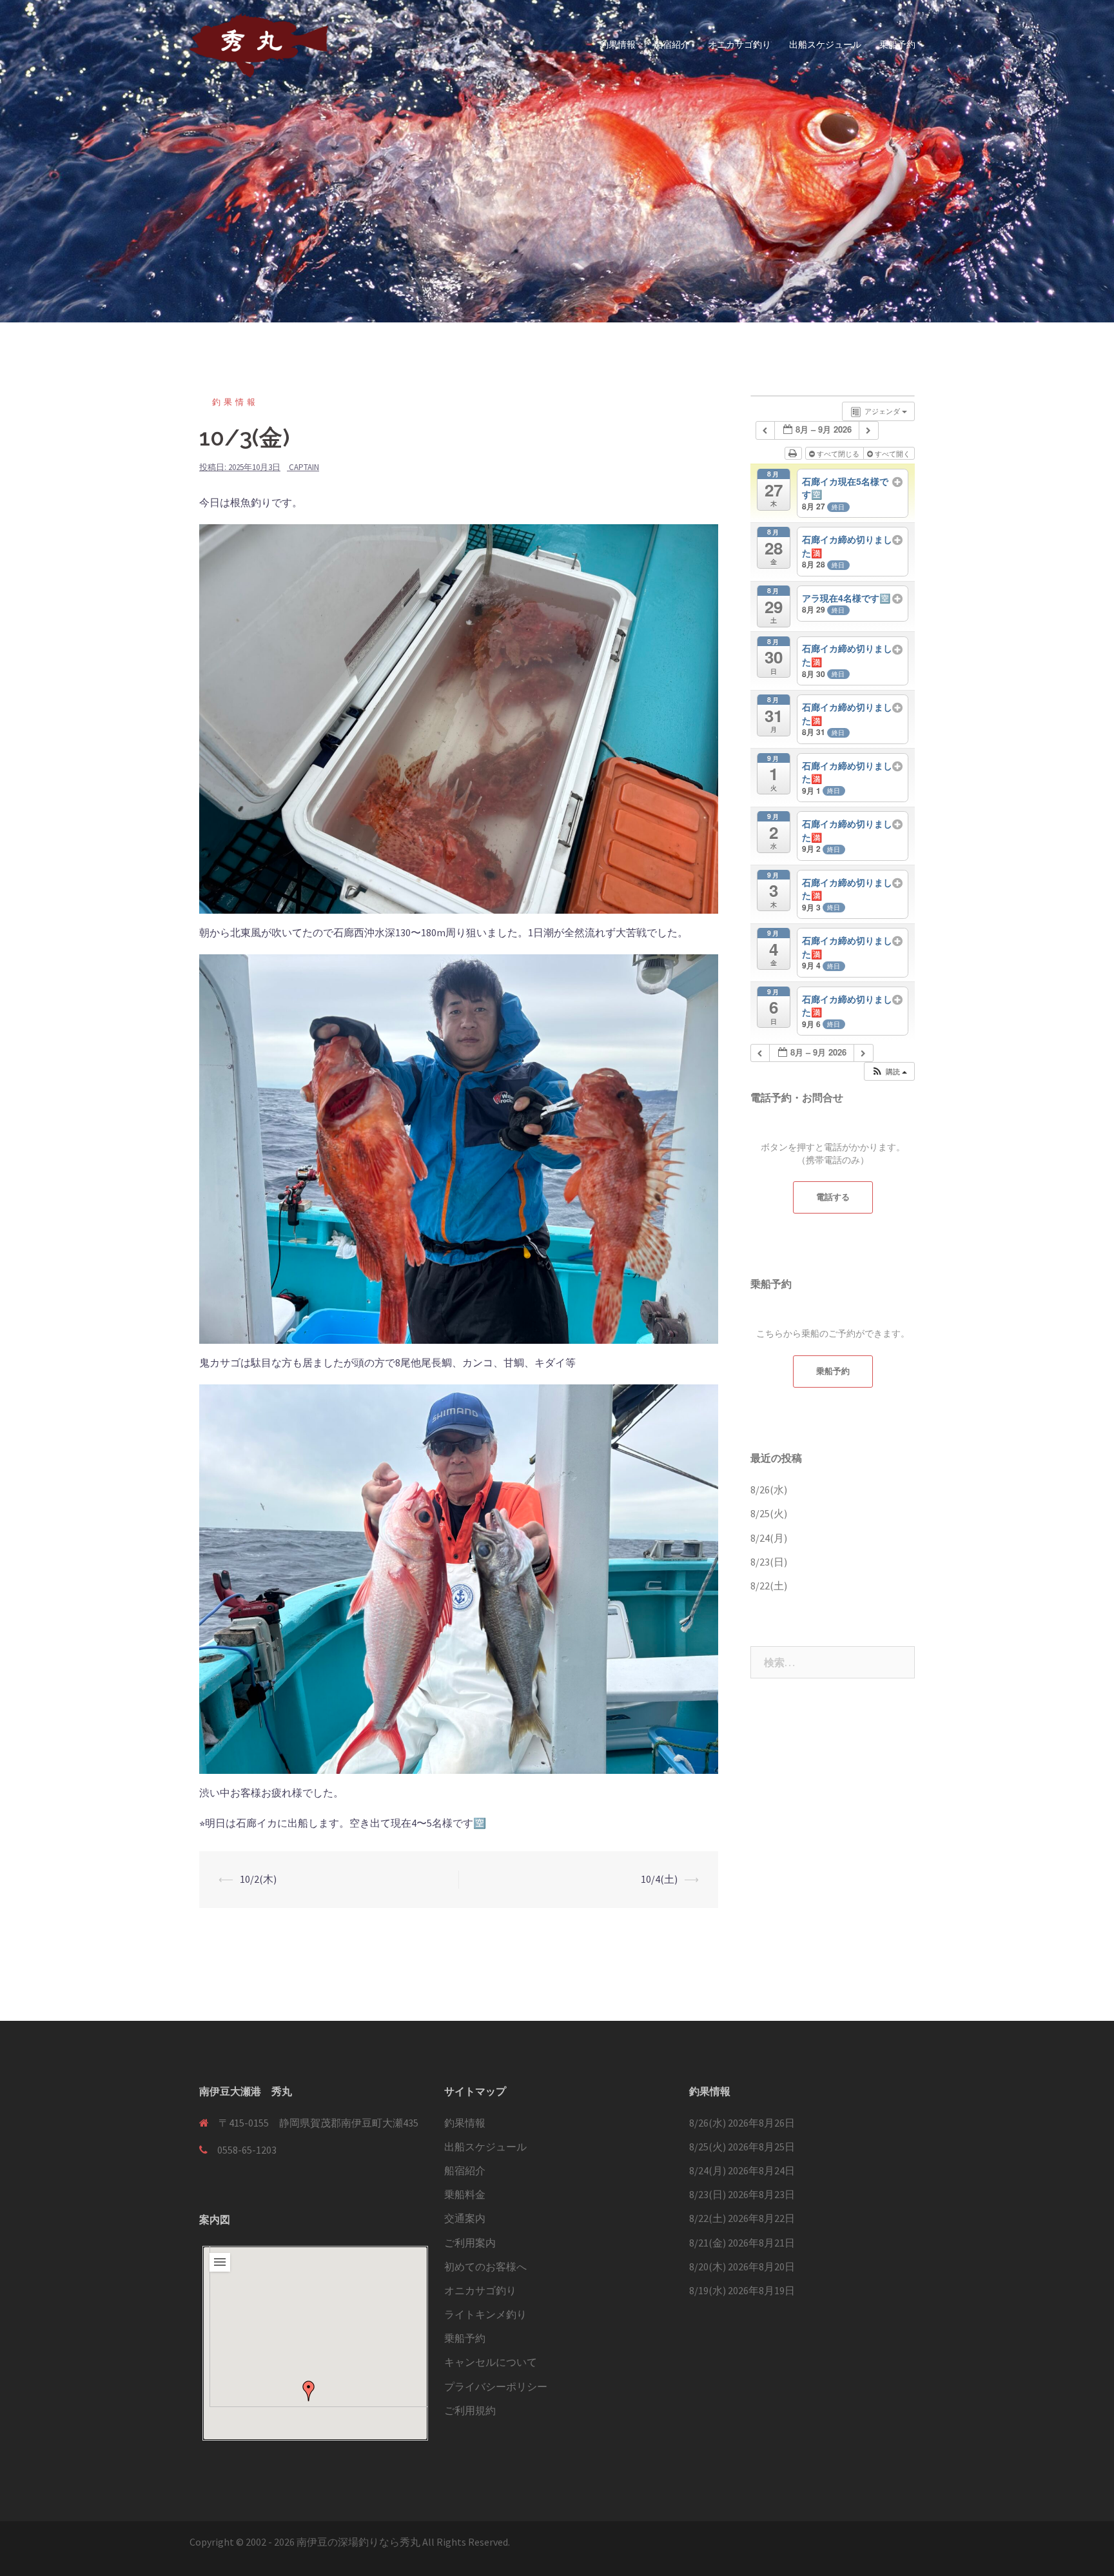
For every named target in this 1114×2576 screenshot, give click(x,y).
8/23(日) (769, 1562)
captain (304, 467)
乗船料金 (465, 2194)
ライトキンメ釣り (485, 2314)
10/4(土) (659, 1879)
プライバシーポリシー (496, 2386)
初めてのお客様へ (485, 2266)
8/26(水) (769, 1490)
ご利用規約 (470, 2410)
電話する (833, 1197)
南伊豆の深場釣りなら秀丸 (358, 2542)
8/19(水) (708, 2290)
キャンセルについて (491, 2362)
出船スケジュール (825, 44)
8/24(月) (769, 1538)
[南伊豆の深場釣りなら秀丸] (259, 44)
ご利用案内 (470, 2243)
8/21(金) (708, 2243)
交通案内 (465, 2218)
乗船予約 (897, 44)
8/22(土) (769, 1586)
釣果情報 (618, 44)
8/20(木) (708, 2266)
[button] (309, 2391)
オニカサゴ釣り (739, 44)
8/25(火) (769, 1513)
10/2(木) (258, 1879)
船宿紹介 (672, 44)
